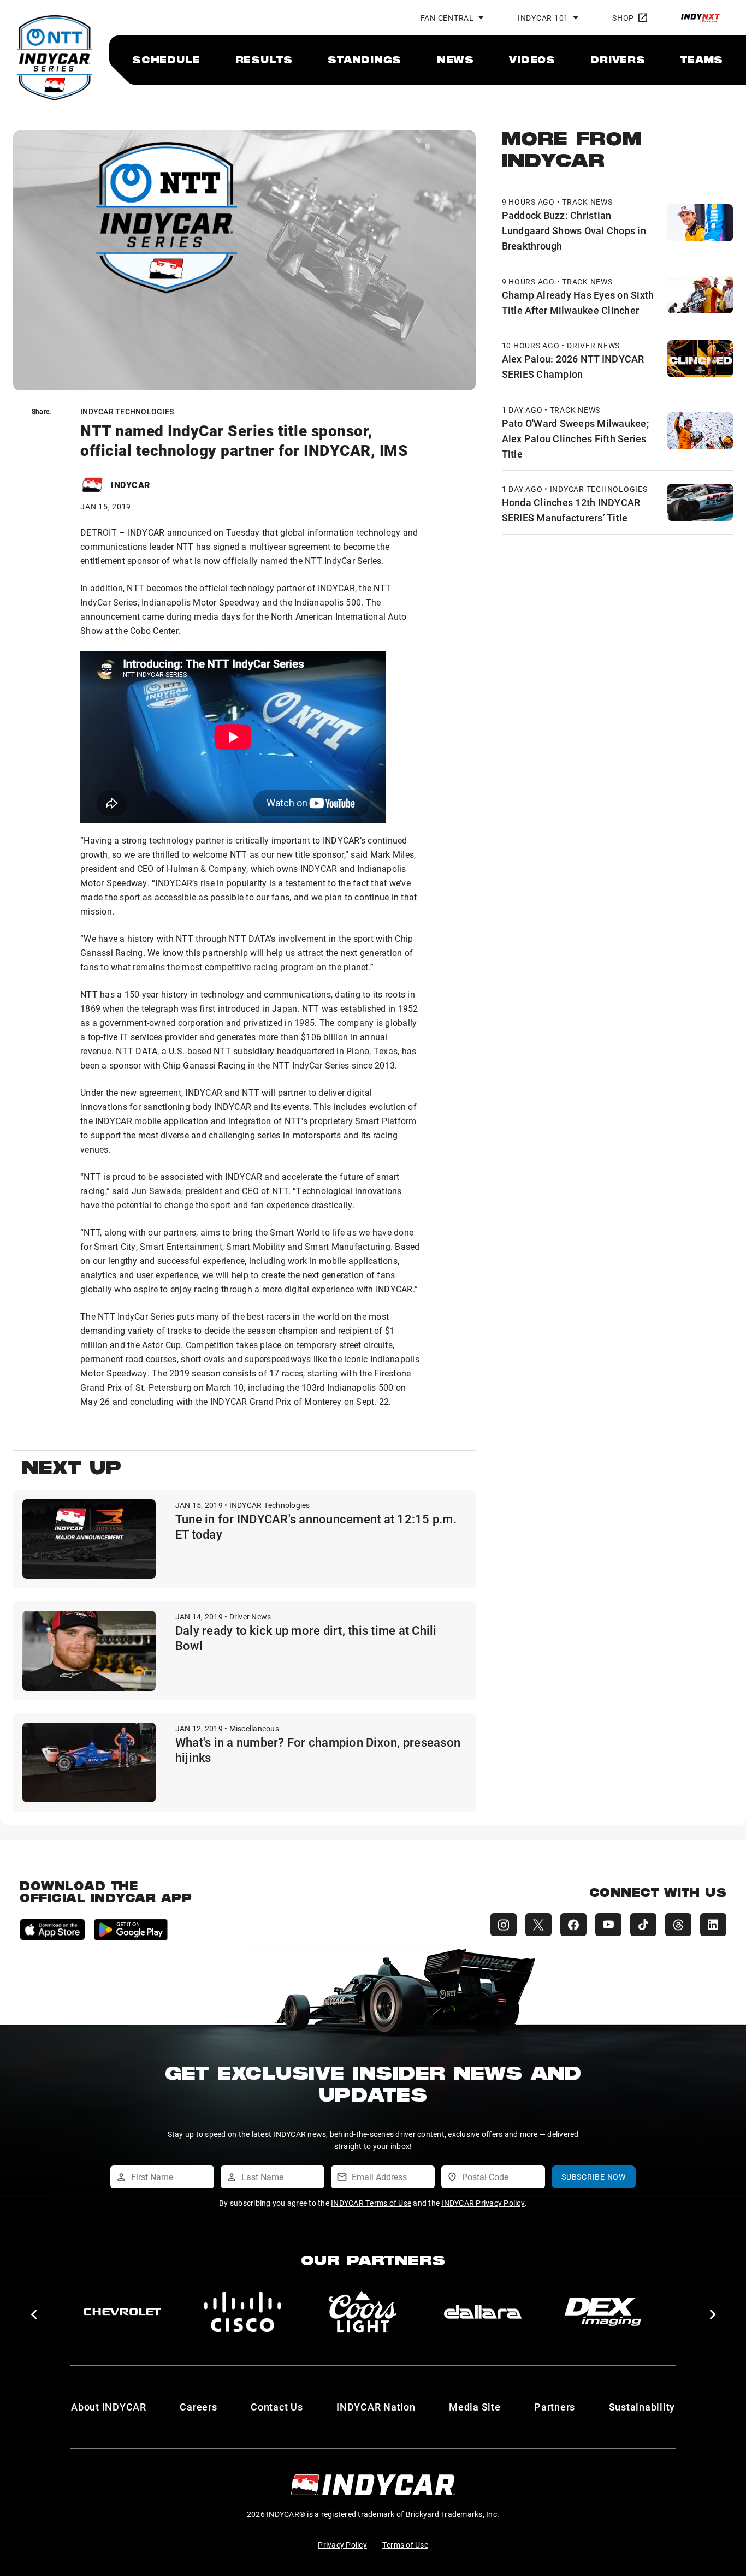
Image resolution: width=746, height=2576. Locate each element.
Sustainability (642, 2407)
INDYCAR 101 (543, 18)
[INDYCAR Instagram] (504, 1925)
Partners (555, 2407)
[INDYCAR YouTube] (608, 1925)
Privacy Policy (342, 2545)
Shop (623, 18)
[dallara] (122, 2312)
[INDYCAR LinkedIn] (713, 1925)
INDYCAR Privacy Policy (483, 2203)
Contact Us (277, 2407)
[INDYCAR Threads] (678, 1925)
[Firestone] (603, 2312)
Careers (198, 2407)
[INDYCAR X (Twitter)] (538, 1925)
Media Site (475, 2407)
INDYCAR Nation (376, 2407)
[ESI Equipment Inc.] (363, 2312)
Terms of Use (405, 2545)
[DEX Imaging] (242, 2312)
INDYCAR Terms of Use (371, 2203)
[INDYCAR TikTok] (643, 1925)
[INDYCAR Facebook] (573, 1925)
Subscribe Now (594, 2177)
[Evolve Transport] (483, 2312)
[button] (34, 2314)
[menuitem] (166, 60)
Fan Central (447, 18)
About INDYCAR (109, 2407)
